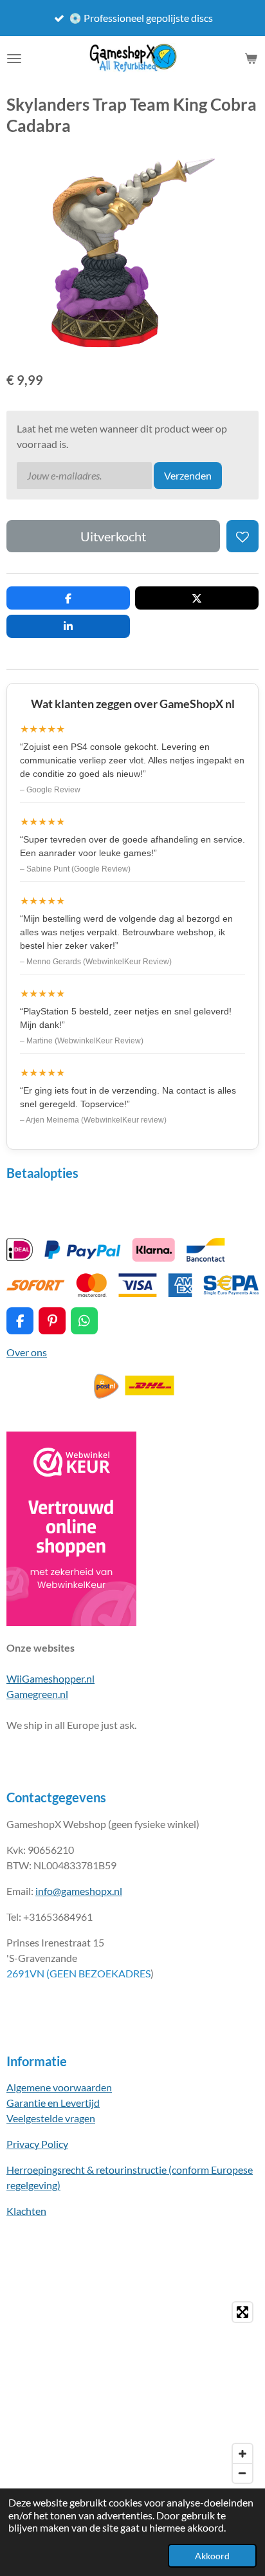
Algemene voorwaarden (59, 2087)
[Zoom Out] (242, 2473)
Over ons (27, 1352)
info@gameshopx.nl (79, 1891)
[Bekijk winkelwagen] (251, 59)
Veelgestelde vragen (51, 2118)
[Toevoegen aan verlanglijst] (242, 536)
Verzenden (188, 475)
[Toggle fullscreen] (242, 2312)
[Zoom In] (242, 2454)
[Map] (132, 2393)
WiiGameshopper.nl (50, 1678)
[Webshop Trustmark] (71, 1622)
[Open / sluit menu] (14, 59)
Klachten (26, 2211)
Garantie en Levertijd (53, 2103)
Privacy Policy (37, 2144)
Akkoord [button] (212, 2556)
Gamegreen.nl (37, 1694)
